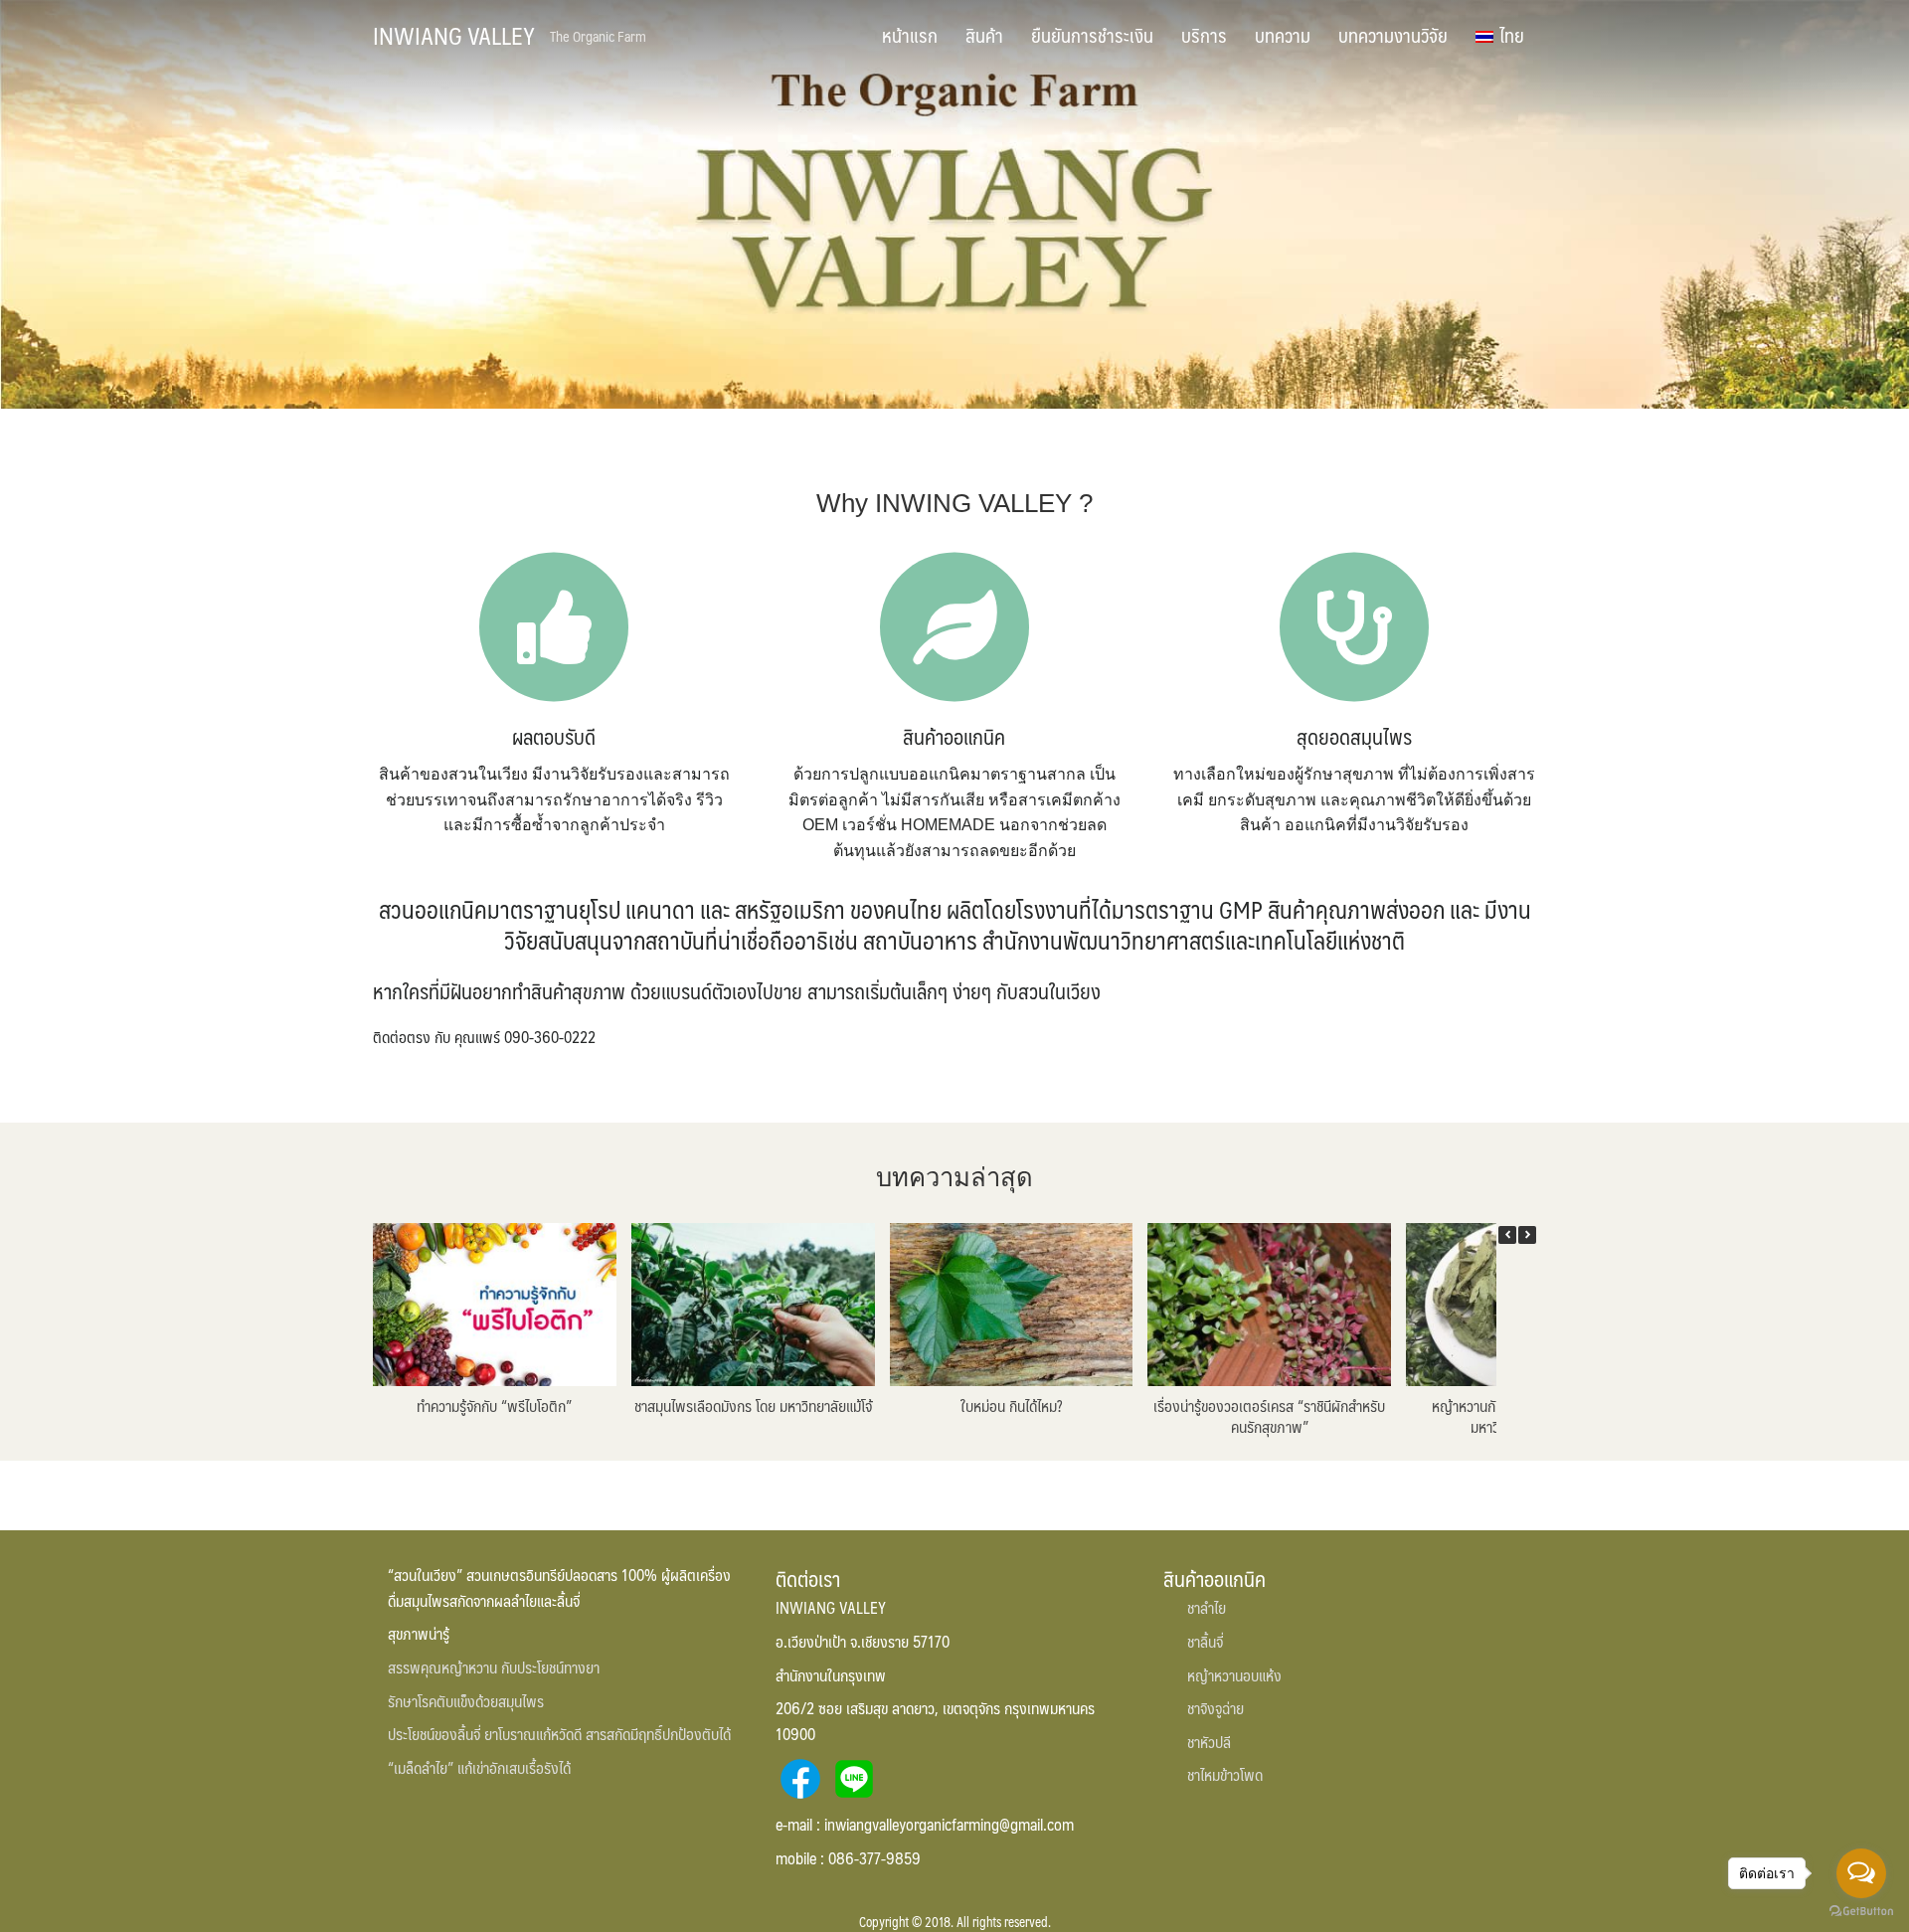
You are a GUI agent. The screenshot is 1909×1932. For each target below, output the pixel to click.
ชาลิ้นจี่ (1205, 1641)
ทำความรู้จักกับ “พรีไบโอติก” (494, 1405)
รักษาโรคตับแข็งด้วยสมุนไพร (466, 1701)
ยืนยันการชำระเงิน (1092, 35)
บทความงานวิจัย (1393, 35)
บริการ (1204, 35)
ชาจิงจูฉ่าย (1215, 1708)
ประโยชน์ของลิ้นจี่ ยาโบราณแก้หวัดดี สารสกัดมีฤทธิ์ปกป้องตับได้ (559, 1734)
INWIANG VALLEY (454, 35)
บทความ (1283, 35)
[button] (1527, 1235)
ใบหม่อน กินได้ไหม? (1011, 1405)
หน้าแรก (910, 35)
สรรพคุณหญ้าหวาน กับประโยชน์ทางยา (494, 1667)
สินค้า (984, 35)
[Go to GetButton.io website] (1861, 1912)
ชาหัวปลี (1209, 1742)
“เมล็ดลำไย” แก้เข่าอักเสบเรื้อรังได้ (479, 1767)
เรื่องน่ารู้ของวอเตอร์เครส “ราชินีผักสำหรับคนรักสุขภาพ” (1269, 1416)
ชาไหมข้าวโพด (1225, 1774)
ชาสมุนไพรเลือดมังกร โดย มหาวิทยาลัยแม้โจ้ (753, 1405)
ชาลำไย (1207, 1607)
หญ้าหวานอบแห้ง (1234, 1675)
